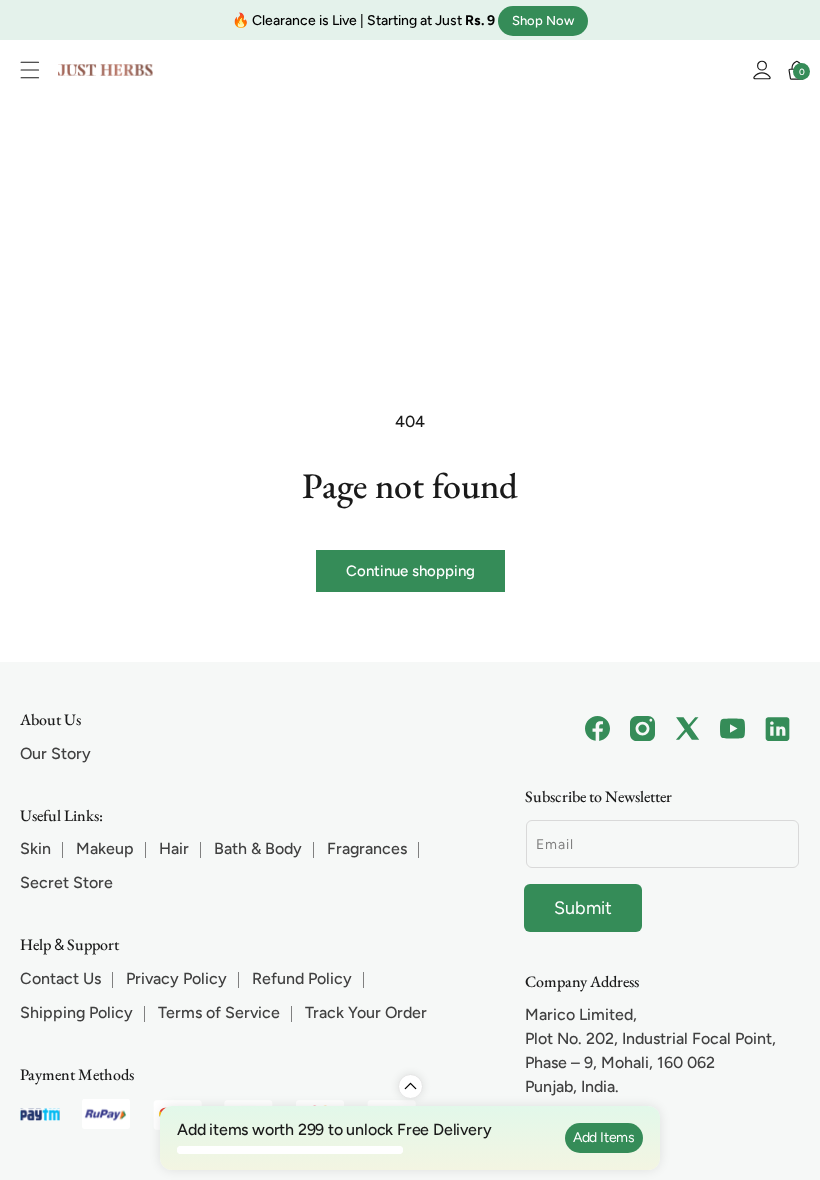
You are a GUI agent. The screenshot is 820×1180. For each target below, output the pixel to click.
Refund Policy (302, 978)
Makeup (105, 848)
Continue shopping (410, 571)
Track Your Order (366, 1012)
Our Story (55, 753)
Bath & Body (258, 848)
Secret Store (66, 882)
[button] (35, 70)
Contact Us (60, 978)
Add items (604, 1137)
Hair (174, 848)
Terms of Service (219, 1012)
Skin (35, 848)
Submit (583, 908)
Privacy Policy (176, 978)
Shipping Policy (76, 1012)
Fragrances (367, 848)
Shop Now (543, 19)
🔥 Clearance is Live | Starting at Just (363, 19)
